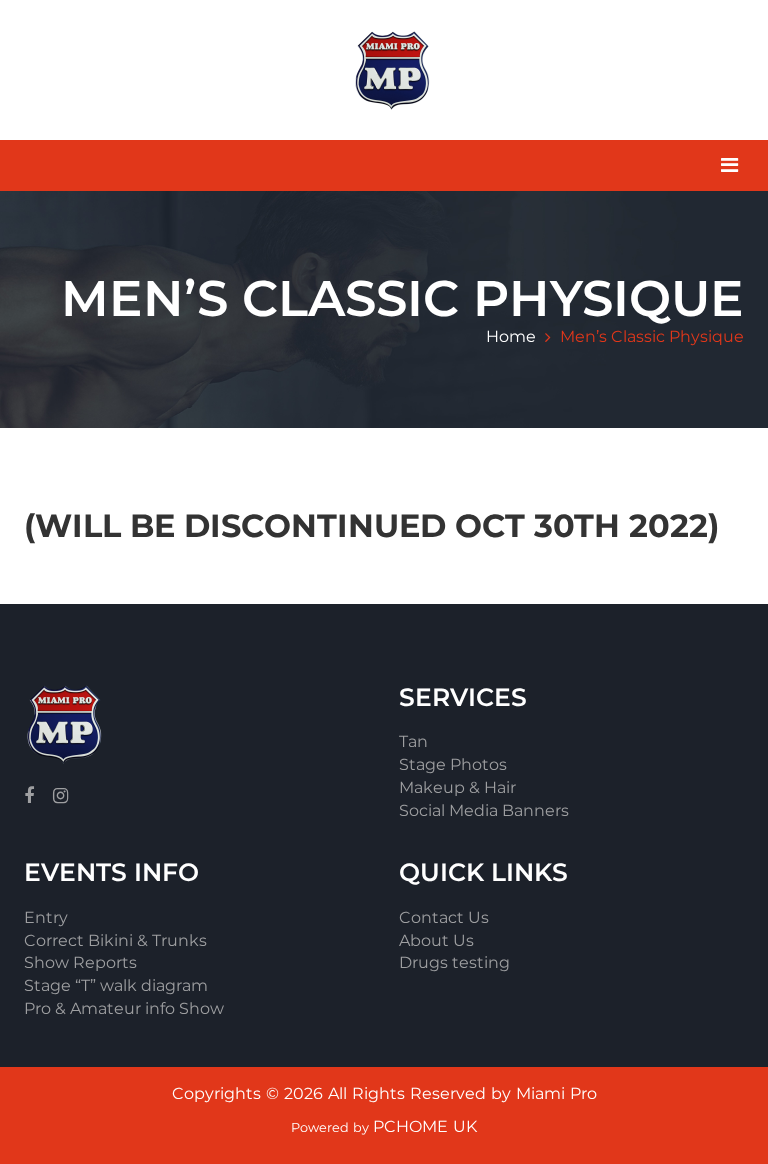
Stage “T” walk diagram (116, 985)
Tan (413, 741)
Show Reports (80, 962)
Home (511, 336)
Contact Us (444, 917)
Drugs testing (454, 962)
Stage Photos (453, 764)
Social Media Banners (484, 810)
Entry (46, 917)
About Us (436, 940)
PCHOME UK (425, 1126)
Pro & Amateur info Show (124, 1008)
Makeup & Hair (457, 787)
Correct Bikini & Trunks (115, 940)
